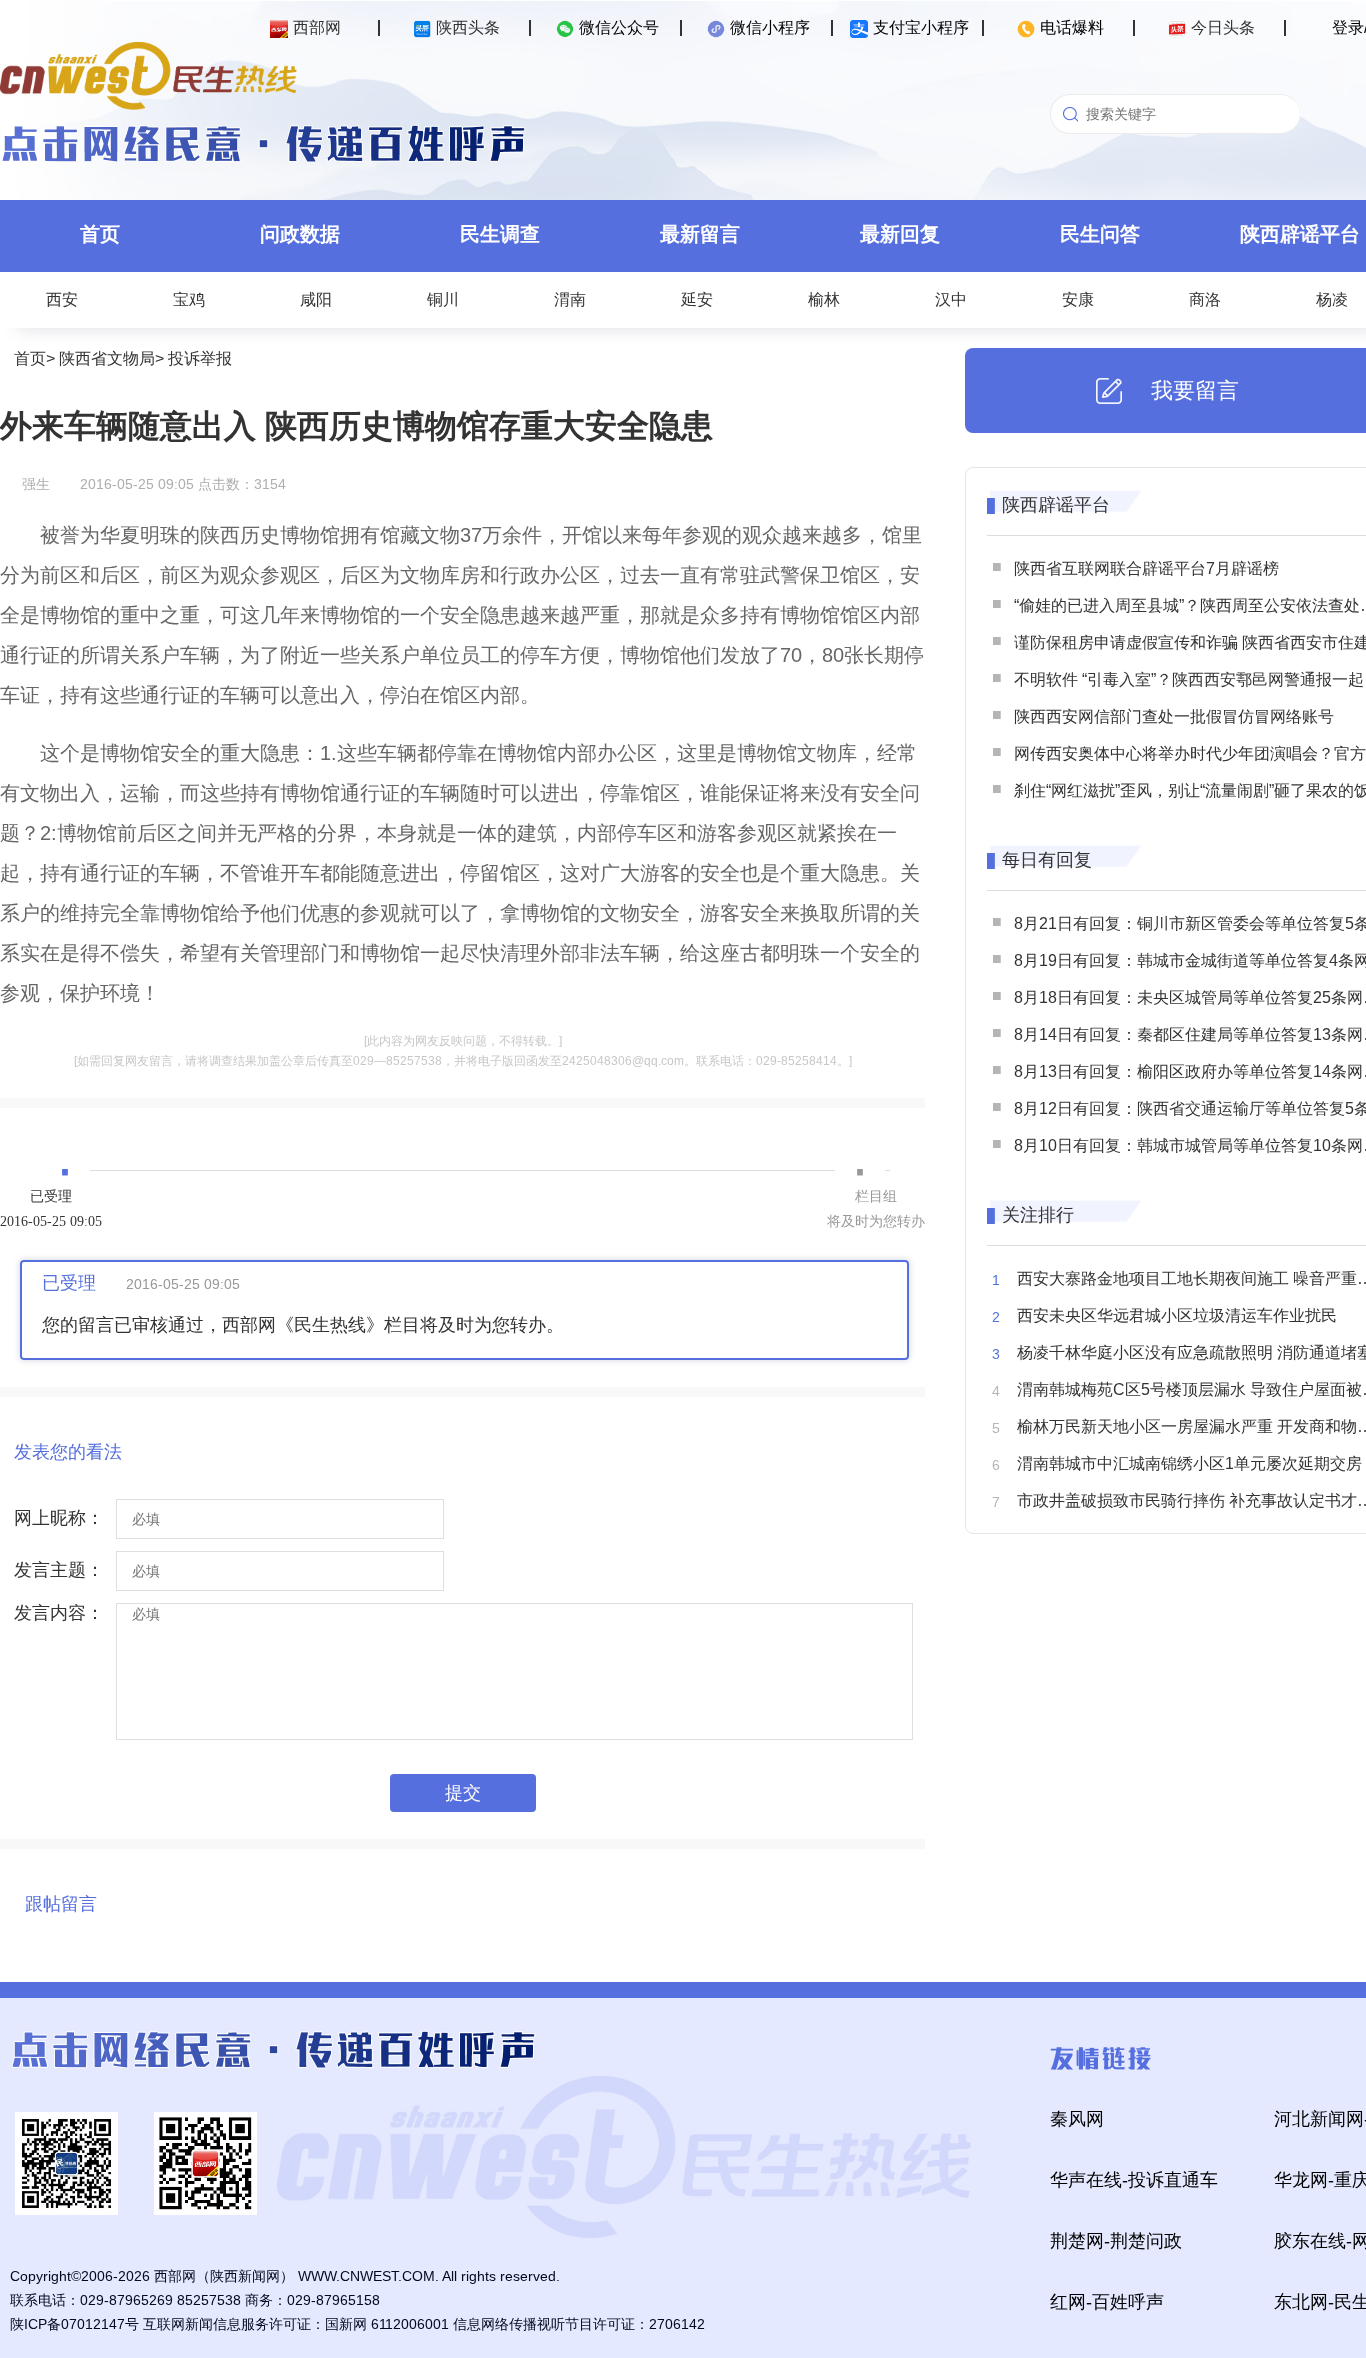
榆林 (824, 299)
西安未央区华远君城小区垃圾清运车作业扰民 (1177, 1315)
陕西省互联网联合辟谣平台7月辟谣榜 (1146, 568)
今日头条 (1223, 27)
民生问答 (1100, 234)
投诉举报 (200, 358)
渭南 (570, 299)
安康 (1078, 299)
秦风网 (1077, 2119)
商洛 (1205, 299)
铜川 (443, 299)
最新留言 (700, 234)
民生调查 (500, 234)
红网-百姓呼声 (1107, 2302)
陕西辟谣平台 (1056, 505)
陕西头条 (468, 27)
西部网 (317, 27)
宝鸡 (189, 299)
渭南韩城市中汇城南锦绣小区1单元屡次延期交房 (1189, 1463)
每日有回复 (1047, 860)
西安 (62, 299)
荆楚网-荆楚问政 (1116, 2241)
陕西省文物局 (107, 358)
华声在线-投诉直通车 (1134, 2180)
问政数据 (300, 234)
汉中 (951, 299)
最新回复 (900, 234)
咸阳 (316, 299)
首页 (100, 234)
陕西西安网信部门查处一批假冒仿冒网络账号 (1174, 716)
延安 (697, 299)
